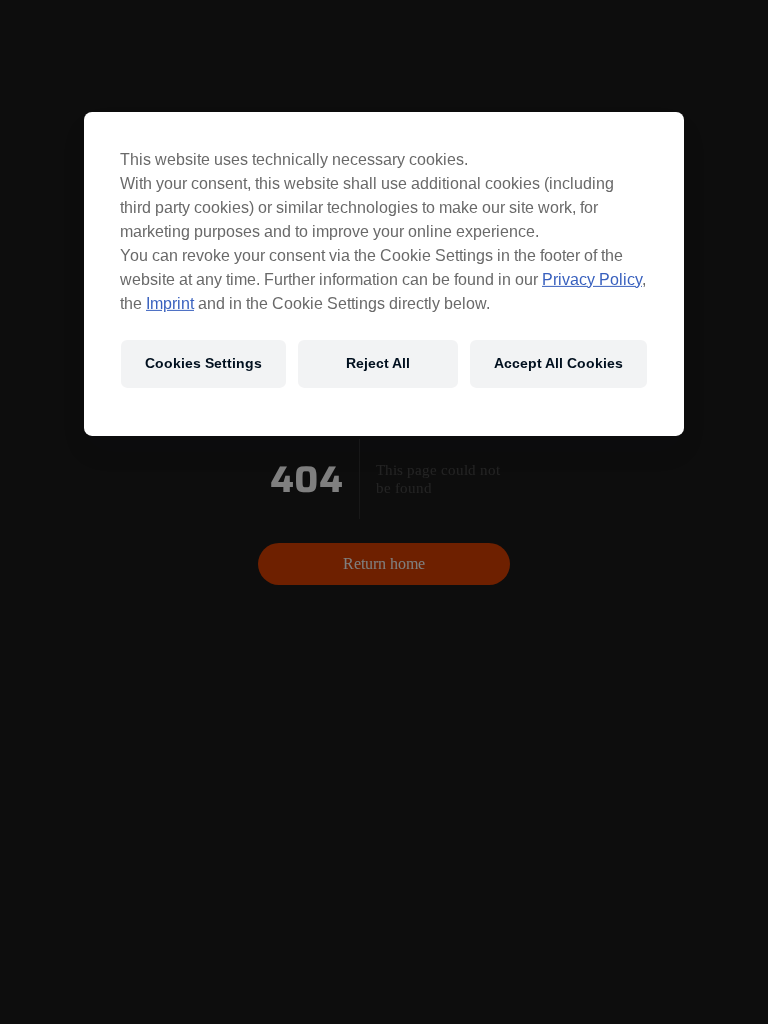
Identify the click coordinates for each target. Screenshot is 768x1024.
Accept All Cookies (558, 363)
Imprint (170, 302)
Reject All (378, 363)
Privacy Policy (592, 278)
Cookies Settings (203, 363)
